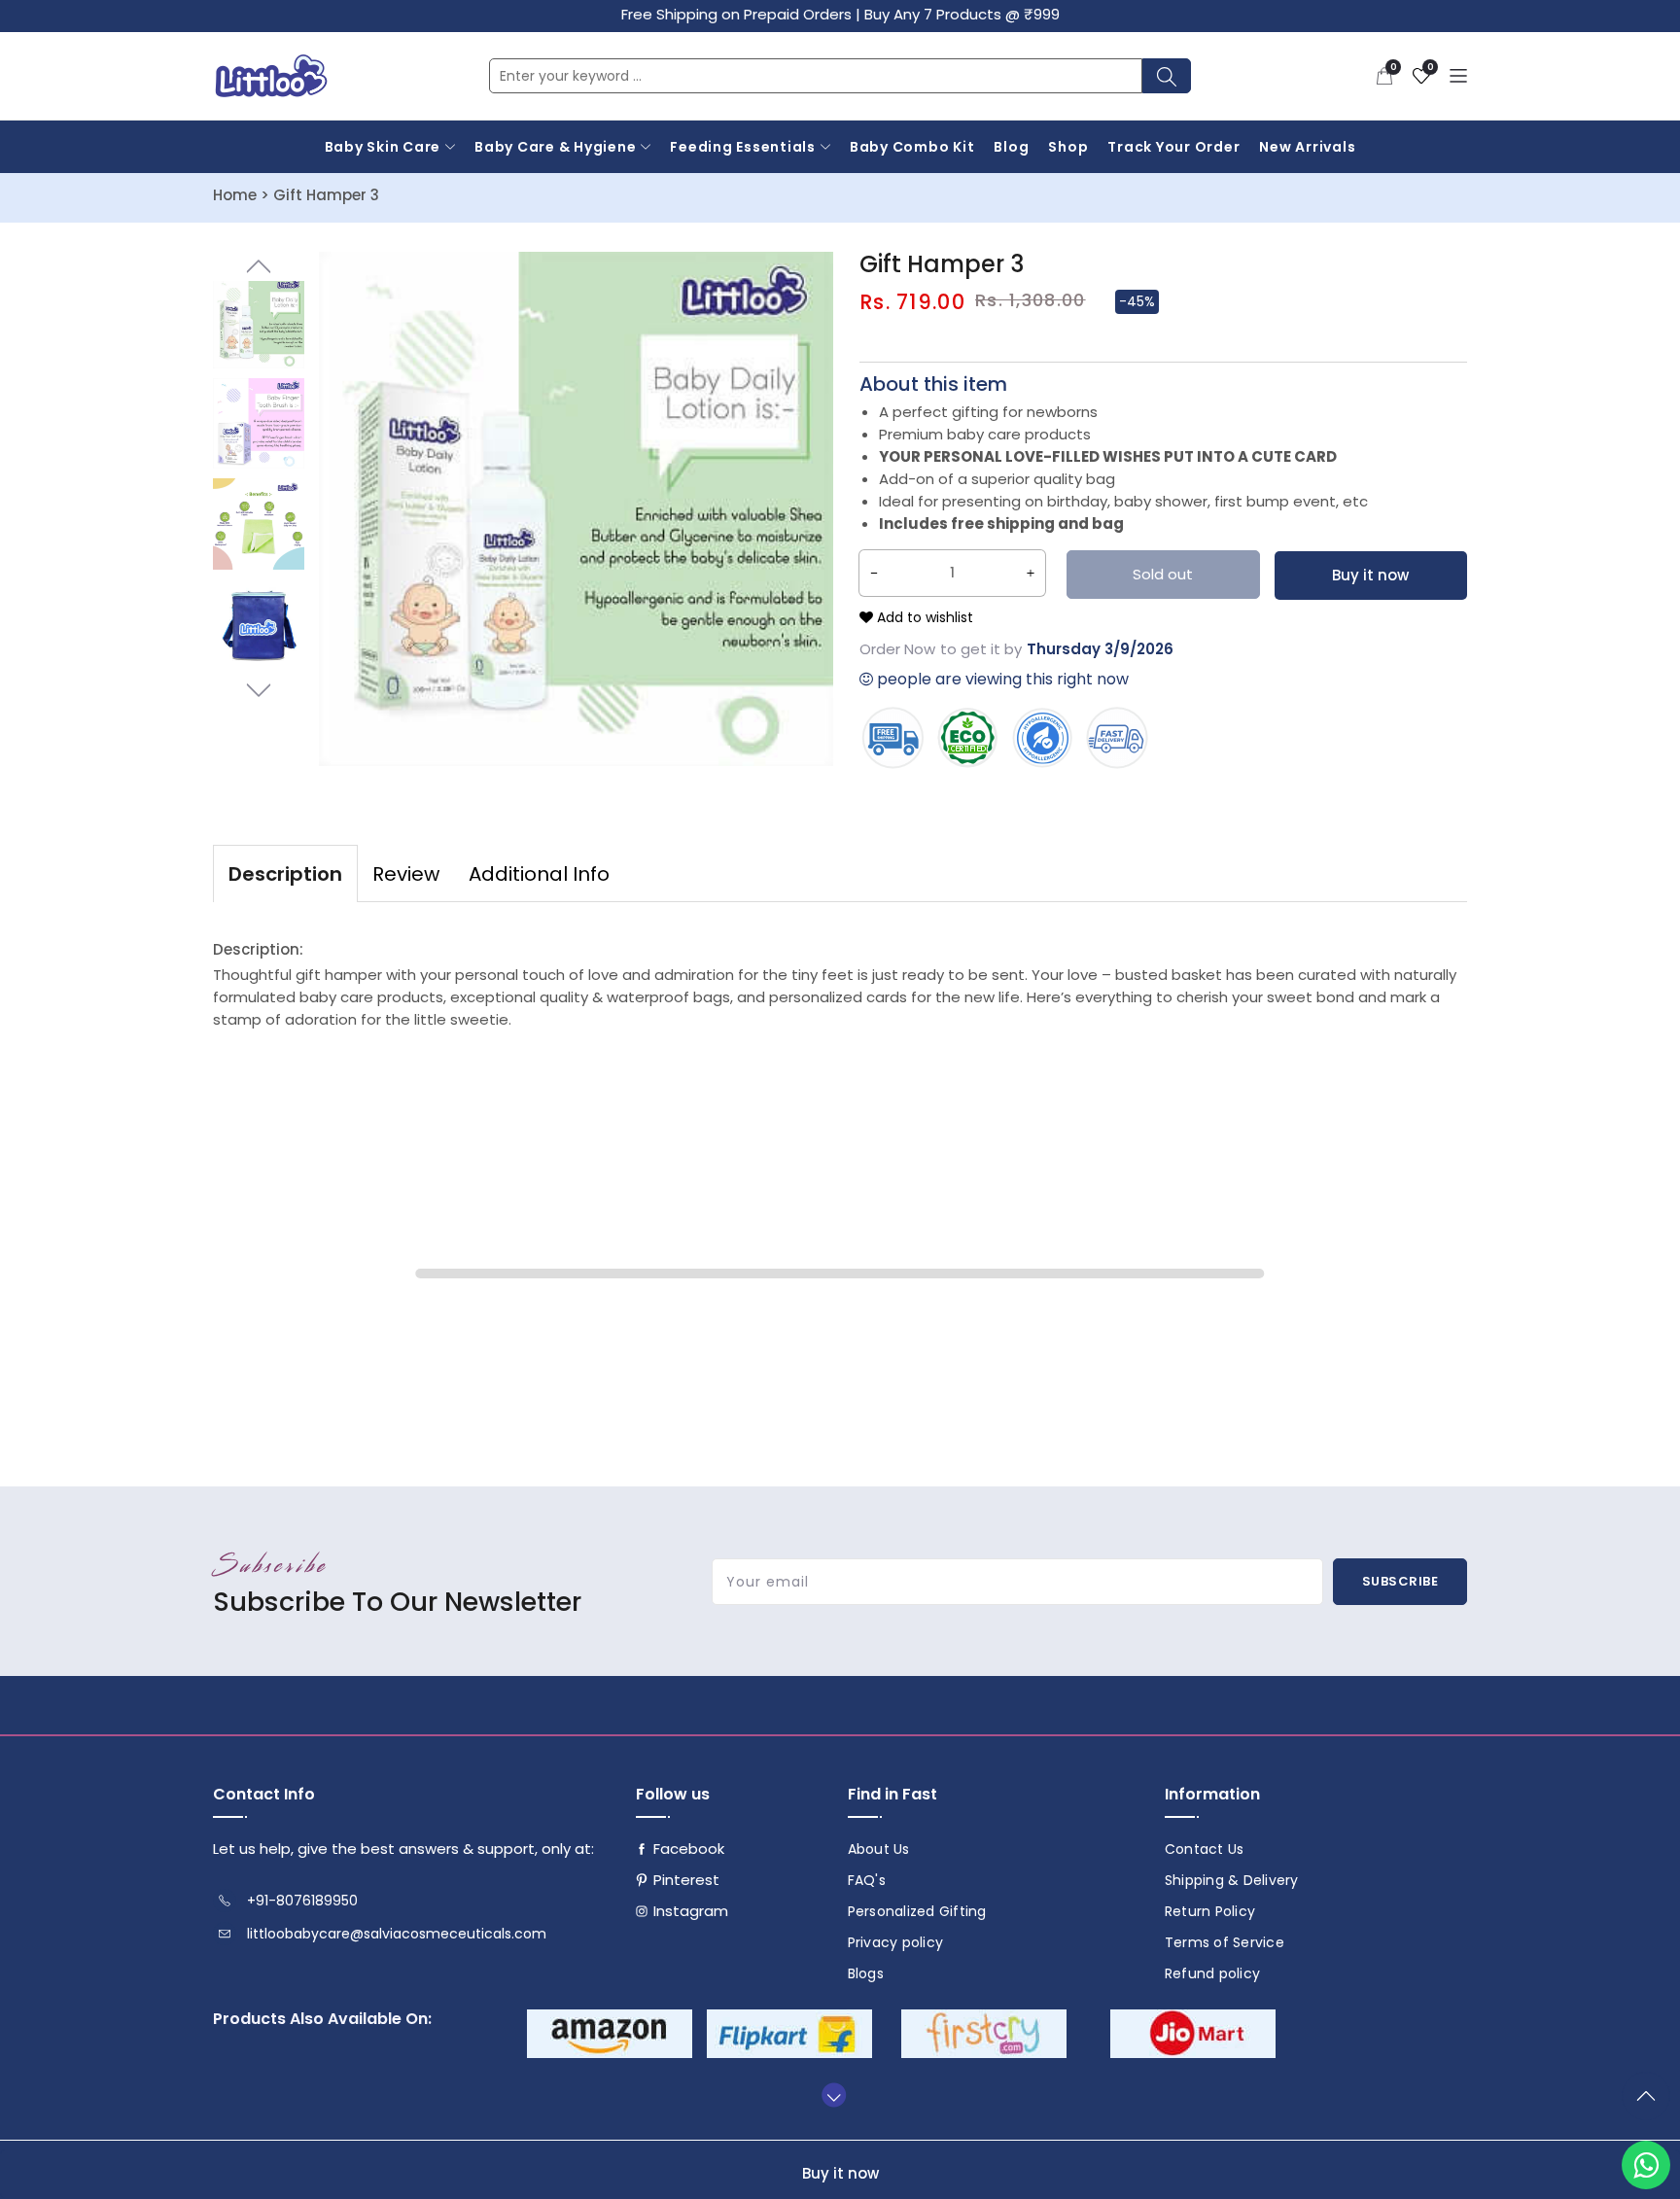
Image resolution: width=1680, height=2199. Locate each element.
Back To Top (1651, 2104)
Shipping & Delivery (1232, 1880)
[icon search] (1167, 76)
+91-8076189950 (302, 1901)
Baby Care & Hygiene (555, 147)
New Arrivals (1307, 147)
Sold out (1163, 574)
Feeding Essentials (743, 147)
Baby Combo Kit (912, 147)
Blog (1011, 147)
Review (406, 874)
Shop (1068, 147)
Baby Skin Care (383, 147)
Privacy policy (896, 1942)
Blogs (866, 1973)
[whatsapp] (1646, 2165)
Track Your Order (1173, 147)
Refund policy (1212, 1973)
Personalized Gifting (917, 1911)
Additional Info (539, 874)
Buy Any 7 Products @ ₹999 (962, 14)
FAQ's (867, 1880)
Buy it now (1370, 575)
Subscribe (1400, 1581)
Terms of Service (1225, 1942)
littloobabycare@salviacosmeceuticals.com (397, 1934)
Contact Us (1205, 1849)
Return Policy (1210, 1911)
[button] (1384, 76)
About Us (879, 1849)
